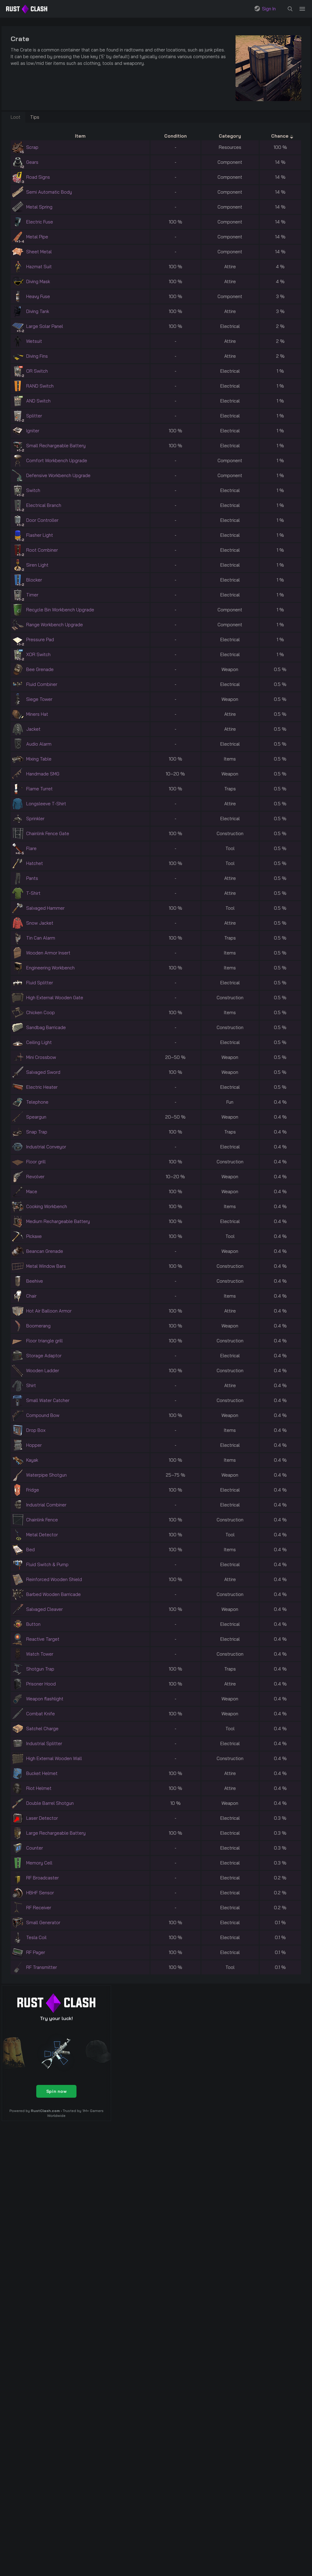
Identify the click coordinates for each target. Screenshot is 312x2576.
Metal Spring (39, 207)
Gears (32, 162)
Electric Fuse (40, 222)
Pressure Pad (40, 640)
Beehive (35, 1281)
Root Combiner (42, 550)
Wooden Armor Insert (48, 953)
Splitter (34, 416)
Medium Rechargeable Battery (58, 1221)
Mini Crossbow (41, 1057)
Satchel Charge (42, 1729)
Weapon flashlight (45, 1699)
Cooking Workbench (47, 1206)
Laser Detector (42, 1818)
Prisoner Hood (41, 1684)
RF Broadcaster (43, 1878)
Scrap (32, 147)
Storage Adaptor (44, 1356)
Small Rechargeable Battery (56, 446)
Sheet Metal (39, 252)
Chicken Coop (41, 1012)
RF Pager (36, 1952)
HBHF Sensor (40, 1893)
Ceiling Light (39, 1042)
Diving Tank (38, 311)
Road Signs (38, 177)
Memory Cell (39, 1863)
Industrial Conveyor (46, 1147)
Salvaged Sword (43, 1072)
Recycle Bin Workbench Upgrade (60, 610)
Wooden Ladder (43, 1371)
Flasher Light (40, 535)
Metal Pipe (37, 237)
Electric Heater (42, 1087)
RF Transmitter (42, 1967)
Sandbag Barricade (46, 1027)
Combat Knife (41, 1714)
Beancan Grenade (45, 1251)
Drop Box (36, 1430)
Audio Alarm (39, 744)
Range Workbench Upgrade (55, 625)
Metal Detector (42, 1535)
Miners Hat (37, 714)
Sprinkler (35, 819)
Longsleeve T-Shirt (46, 804)
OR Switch (37, 371)
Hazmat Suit (39, 267)
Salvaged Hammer (45, 908)
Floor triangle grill (44, 1341)
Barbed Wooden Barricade (53, 1594)
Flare (31, 848)
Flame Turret (39, 789)
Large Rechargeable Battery (56, 1833)
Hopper (34, 1445)
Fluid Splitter (40, 983)
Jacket (33, 729)
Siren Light (37, 565)
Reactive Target (43, 1639)
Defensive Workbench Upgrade (58, 475)
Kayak (32, 1460)
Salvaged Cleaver (44, 1609)
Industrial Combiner (46, 1505)
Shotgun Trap (40, 1669)
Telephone (37, 1102)
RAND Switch (40, 386)
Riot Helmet (39, 1788)
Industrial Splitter (44, 1743)
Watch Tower (40, 1654)
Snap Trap (37, 1132)
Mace (32, 1191)
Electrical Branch (44, 505)
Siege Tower (39, 699)
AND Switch (38, 401)
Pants (32, 878)
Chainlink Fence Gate (48, 833)
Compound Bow (43, 1415)
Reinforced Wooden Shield (54, 1579)
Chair (31, 1296)
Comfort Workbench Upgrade (57, 460)
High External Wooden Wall (54, 1758)
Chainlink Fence (42, 1520)
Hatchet (35, 863)
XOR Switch (38, 654)
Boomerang (38, 1326)
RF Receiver (39, 1908)
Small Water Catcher (48, 1400)
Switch (33, 490)
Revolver (35, 1177)
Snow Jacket (40, 923)
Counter (35, 1848)
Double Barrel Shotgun (50, 1803)
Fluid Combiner (42, 684)
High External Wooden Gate (55, 998)
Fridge (33, 1490)
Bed (30, 1550)
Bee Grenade (40, 669)
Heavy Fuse (38, 296)
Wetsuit (34, 341)
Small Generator (43, 1922)
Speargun (36, 1117)
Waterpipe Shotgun (46, 1475)
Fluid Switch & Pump (47, 1564)
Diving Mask (38, 281)
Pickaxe (34, 1236)
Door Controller (42, 520)
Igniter (33, 431)
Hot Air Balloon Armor (49, 1311)
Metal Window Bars (46, 1266)
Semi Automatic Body (49, 192)
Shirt (31, 1385)
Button (33, 1624)
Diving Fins (37, 356)
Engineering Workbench (50, 968)
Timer (32, 595)
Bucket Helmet (42, 1773)
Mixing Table (39, 759)
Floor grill (36, 1162)
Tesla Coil (36, 1937)
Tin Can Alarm (41, 938)
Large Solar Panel (45, 326)
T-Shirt (33, 893)
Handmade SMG (43, 774)
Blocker (34, 580)
